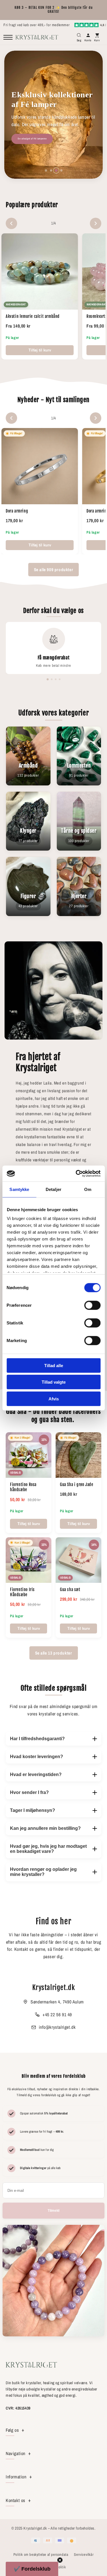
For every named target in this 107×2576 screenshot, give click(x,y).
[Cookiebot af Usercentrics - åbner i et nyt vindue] (76, 1174)
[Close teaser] (60, 2560)
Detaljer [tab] (53, 1189)
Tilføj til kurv (40, 350)
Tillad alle (54, 1365)
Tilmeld (53, 2211)
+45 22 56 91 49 (57, 2015)
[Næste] (96, 223)
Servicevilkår (84, 2555)
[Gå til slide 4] (61, 170)
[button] (32, 2569)
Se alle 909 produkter (54, 570)
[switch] (92, 1305)
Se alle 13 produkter (54, 1653)
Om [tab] (88, 1189)
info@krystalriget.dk (57, 2027)
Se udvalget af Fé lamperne (32, 139)
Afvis (54, 1399)
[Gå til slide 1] (46, 170)
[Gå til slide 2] (51, 170)
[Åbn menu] (8, 37)
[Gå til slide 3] (56, 170)
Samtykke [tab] (19, 1189)
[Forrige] (11, 223)
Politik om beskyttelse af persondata (41, 2555)
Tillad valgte (54, 1382)
